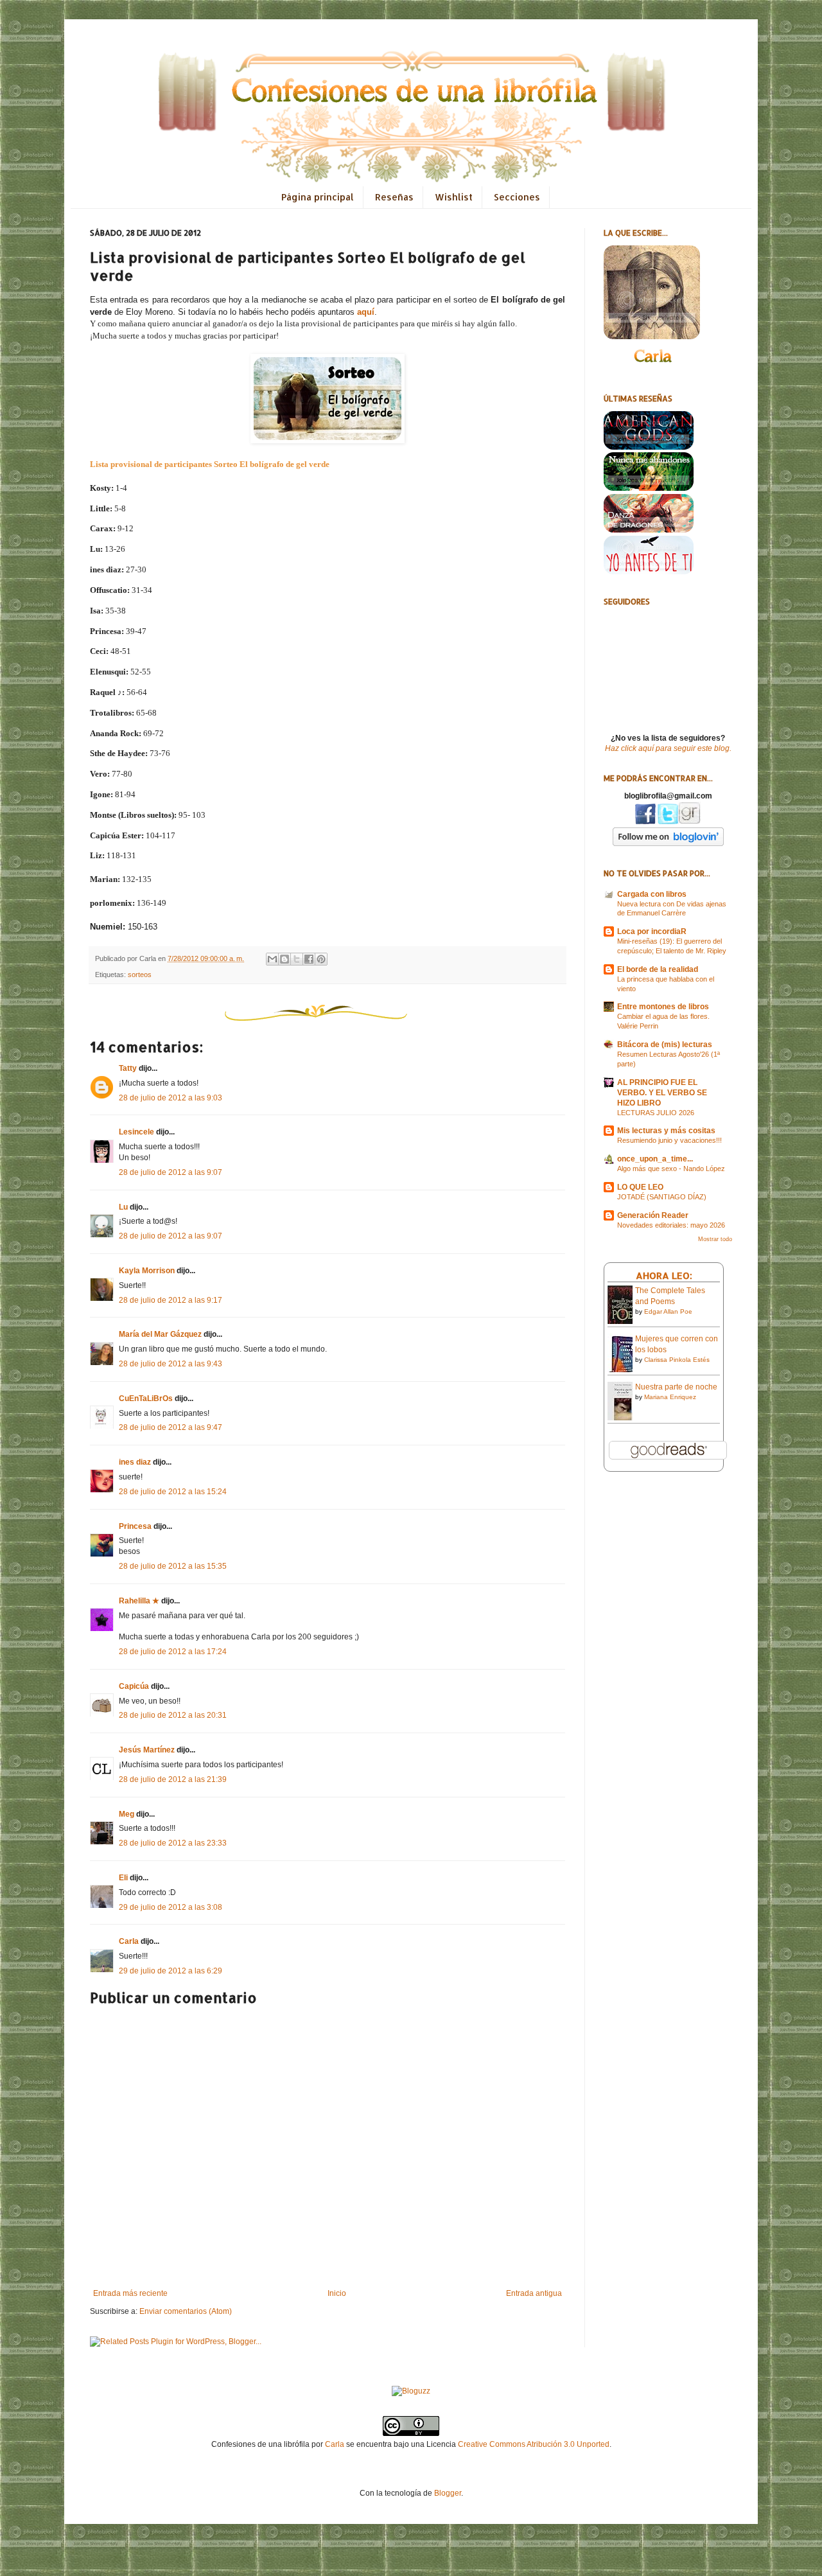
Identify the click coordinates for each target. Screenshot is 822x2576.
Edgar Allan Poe (668, 1311)
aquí (366, 312)
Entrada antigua (534, 2293)
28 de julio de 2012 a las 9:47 (171, 1427)
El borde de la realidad (658, 969)
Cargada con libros (652, 894)
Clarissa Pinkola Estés (677, 1360)
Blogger (448, 2493)
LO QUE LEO (640, 1187)
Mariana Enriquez (670, 1397)
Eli (123, 1878)
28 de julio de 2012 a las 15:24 (173, 1492)
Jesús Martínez (147, 1750)
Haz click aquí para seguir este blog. (668, 748)
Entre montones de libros (663, 1007)
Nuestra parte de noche (676, 1387)
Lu (123, 1207)
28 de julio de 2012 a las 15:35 (173, 1566)
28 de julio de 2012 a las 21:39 (173, 1779)
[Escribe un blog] (284, 959)
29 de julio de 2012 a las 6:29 (171, 1971)
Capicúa (134, 1686)
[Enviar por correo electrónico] (272, 959)
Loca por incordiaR (652, 931)
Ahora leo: (664, 1275)
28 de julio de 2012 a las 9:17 (171, 1300)
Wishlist (454, 197)
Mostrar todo (715, 1239)
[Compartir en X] (297, 959)
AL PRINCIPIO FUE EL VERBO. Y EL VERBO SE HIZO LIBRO (662, 1093)
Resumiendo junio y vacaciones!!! (669, 1140)
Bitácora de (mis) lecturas (665, 1045)
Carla (129, 1941)
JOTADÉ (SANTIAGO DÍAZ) (662, 1197)
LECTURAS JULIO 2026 (656, 1113)
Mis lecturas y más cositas (666, 1131)
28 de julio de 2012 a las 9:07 (171, 1172)
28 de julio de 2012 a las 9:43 (171, 1364)
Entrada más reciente (130, 2293)
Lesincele (136, 1132)
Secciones (517, 197)
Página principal (318, 197)
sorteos (140, 975)
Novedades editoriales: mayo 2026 (671, 1225)
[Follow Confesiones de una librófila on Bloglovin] (668, 843)
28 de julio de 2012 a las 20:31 (173, 1715)
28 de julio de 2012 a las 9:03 (171, 1098)
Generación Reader (653, 1215)
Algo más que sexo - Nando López (671, 1169)
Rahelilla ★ (139, 1601)
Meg (127, 1814)
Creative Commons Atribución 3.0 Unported (534, 2444)
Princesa (135, 1526)
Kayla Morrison (147, 1271)
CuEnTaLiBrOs (146, 1398)
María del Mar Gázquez (160, 1334)
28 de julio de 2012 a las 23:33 (173, 1843)
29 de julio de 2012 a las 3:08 (171, 1907)
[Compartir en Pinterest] (321, 959)
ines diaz (135, 1462)
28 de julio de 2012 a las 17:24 (173, 1652)
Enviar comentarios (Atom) (186, 2311)
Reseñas (394, 197)
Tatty (128, 1068)
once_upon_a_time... (655, 1159)
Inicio (337, 2293)
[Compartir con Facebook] (309, 959)
